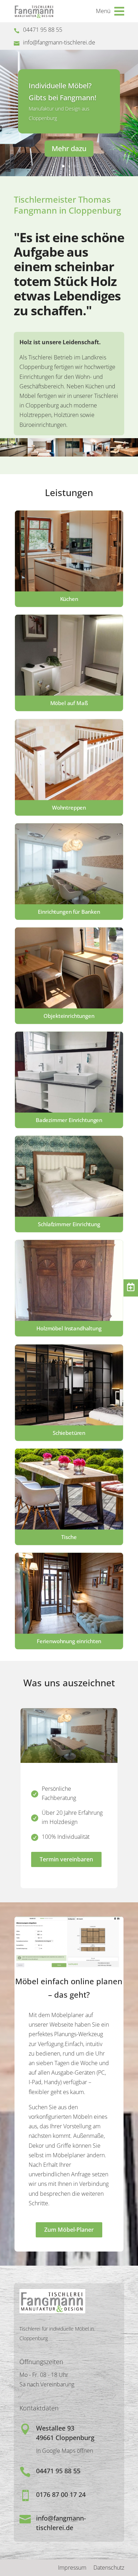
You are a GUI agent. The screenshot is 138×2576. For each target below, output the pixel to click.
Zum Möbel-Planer (69, 2230)
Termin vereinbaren (66, 1859)
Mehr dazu (69, 148)
